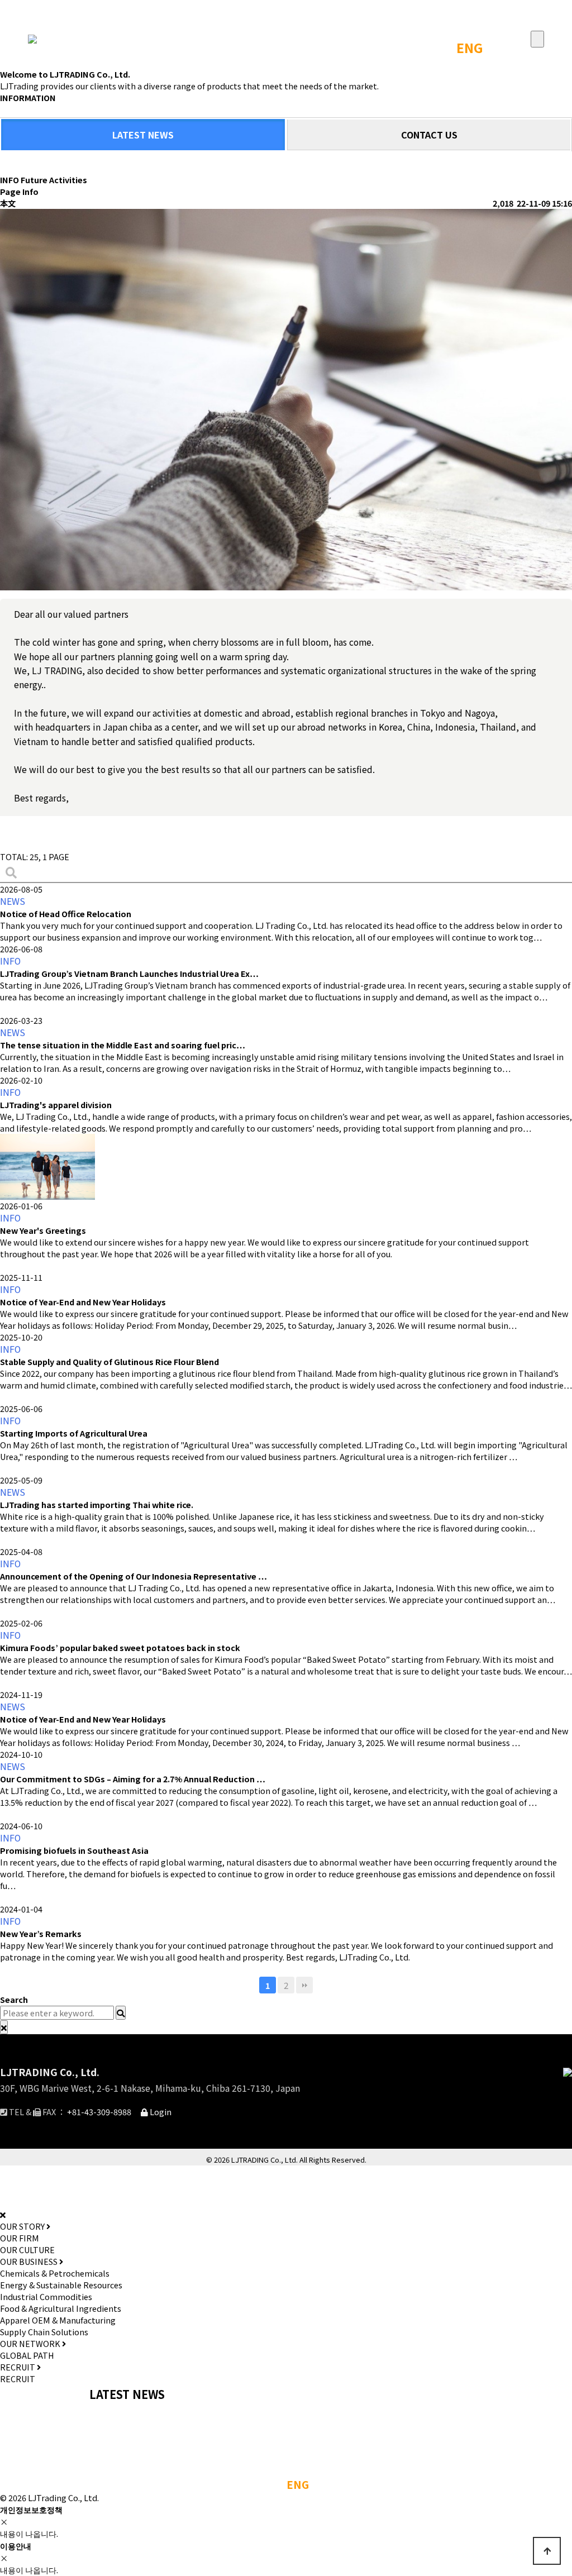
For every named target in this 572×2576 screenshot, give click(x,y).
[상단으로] (547, 2551)
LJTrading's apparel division (56, 1105)
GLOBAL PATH (27, 2355)
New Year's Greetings (43, 1230)
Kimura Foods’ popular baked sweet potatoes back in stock (120, 1647)
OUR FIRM (20, 2238)
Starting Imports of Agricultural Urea (74, 1433)
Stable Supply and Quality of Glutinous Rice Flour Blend (109, 1361)
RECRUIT (18, 2379)
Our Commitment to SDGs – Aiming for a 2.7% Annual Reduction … (133, 1779)
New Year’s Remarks (41, 1933)
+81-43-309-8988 (99, 2112)
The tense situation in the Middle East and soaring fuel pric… (123, 1045)
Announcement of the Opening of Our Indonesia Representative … (134, 1576)
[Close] (4, 2027)
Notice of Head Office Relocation (66, 913)
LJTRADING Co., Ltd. (50, 2072)
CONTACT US (429, 135)
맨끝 (304, 1985)
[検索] (11, 872)
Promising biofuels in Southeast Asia (74, 1850)
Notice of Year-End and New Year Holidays (83, 1302)
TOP (432, 47)
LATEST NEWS (143, 135)
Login (160, 2112)
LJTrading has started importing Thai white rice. (97, 1504)
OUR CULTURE (27, 2250)
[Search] (121, 2013)
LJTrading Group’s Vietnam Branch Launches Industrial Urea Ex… (129, 973)
